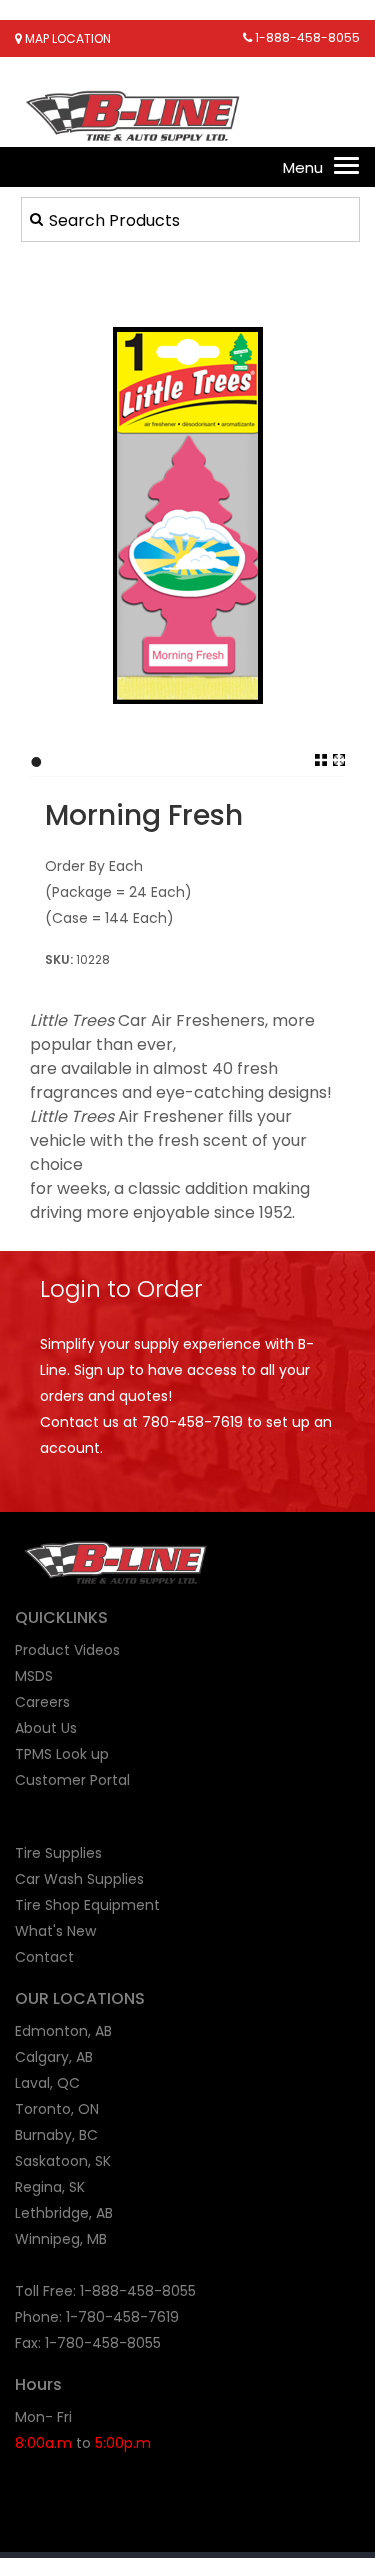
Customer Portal (72, 1780)
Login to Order (121, 1289)
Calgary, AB (54, 2057)
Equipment (122, 1905)
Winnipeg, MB (61, 2239)
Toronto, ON (57, 2109)
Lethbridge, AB (64, 2213)
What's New (55, 1931)
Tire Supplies (58, 1853)
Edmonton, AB (63, 2031)
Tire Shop (47, 1905)
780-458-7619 (192, 1422)
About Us (46, 1728)
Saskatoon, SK (63, 2161)
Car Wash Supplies (79, 1879)
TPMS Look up (62, 1754)
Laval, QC (47, 2083)
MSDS (34, 1676)
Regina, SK (50, 2187)
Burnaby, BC (56, 2135)
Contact (44, 1957)
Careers (42, 1702)
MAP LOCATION (66, 38)
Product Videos (67, 1650)
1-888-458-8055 (306, 37)
